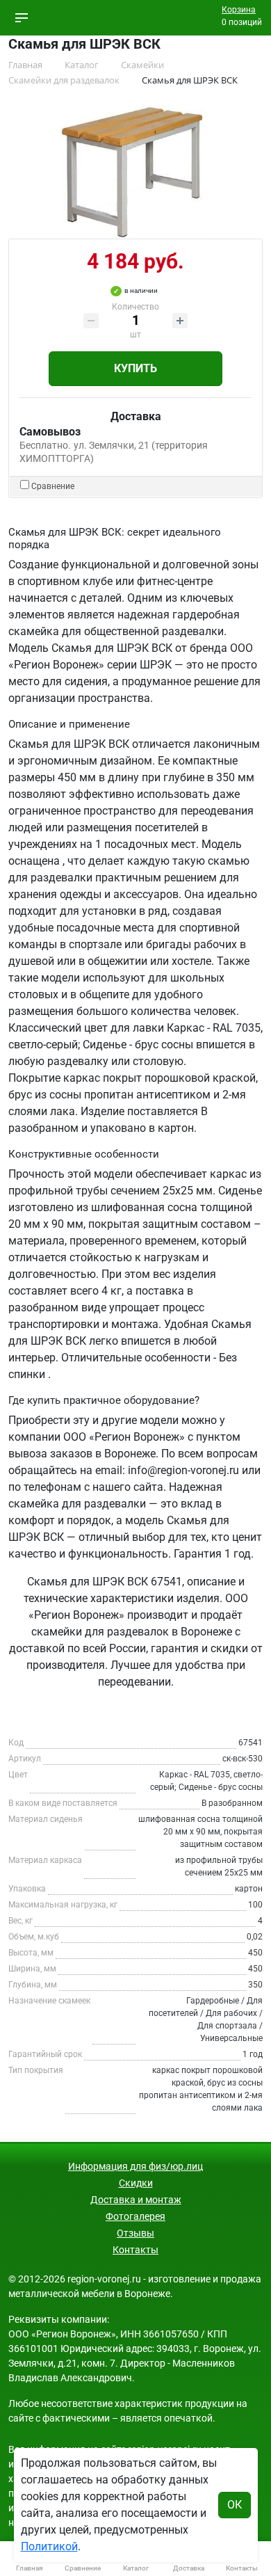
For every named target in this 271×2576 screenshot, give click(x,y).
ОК (235, 2505)
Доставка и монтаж (136, 2200)
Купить (135, 368)
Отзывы (135, 2233)
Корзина (239, 10)
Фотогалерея (135, 2216)
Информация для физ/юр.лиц (135, 2166)
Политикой (49, 2546)
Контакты (135, 2250)
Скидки (136, 2183)
